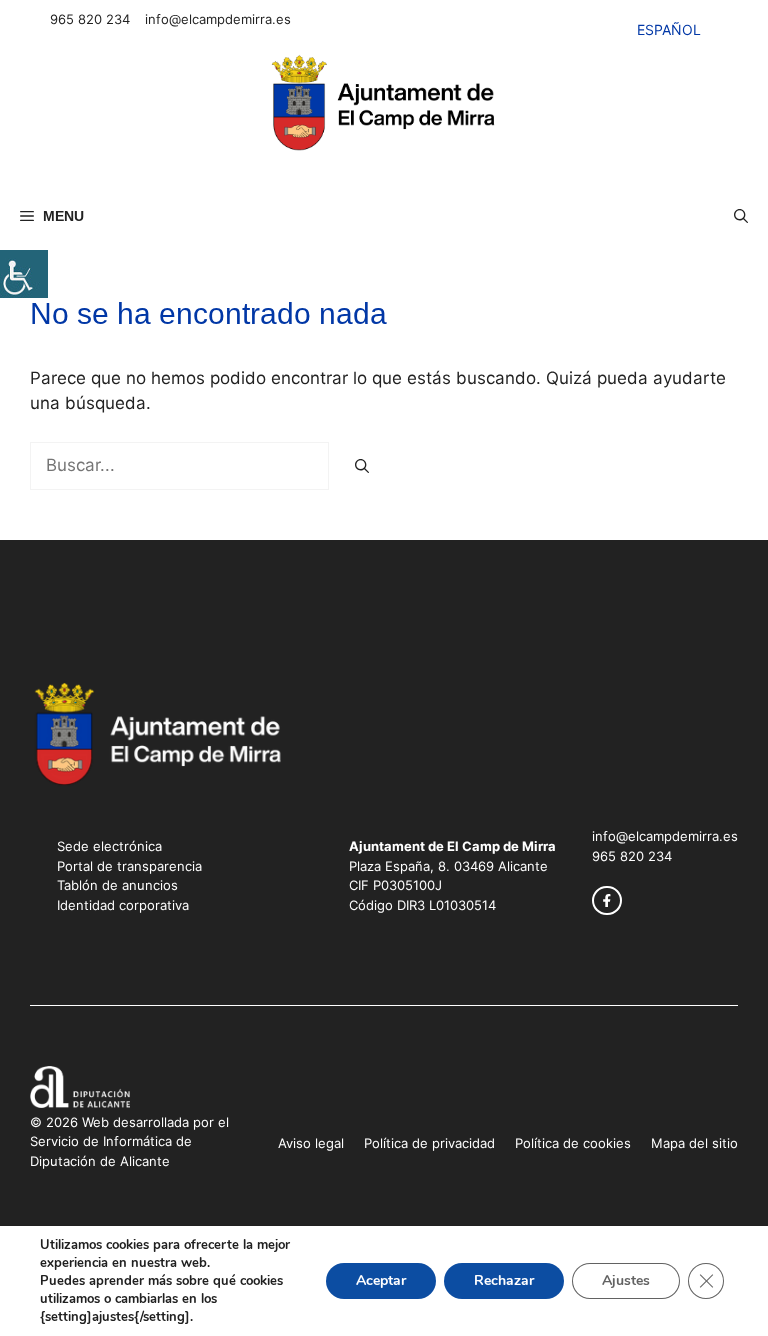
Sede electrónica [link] (109, 846)
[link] (24, 274)
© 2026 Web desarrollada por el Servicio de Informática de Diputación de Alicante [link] (129, 1141)
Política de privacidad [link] (429, 1143)
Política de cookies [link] (573, 1143)
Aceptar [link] (381, 1280)
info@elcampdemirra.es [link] (218, 19)
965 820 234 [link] (90, 19)
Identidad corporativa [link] (123, 905)
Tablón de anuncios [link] (117, 885)
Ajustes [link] (626, 1280)
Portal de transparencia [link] (129, 866)
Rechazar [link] (504, 1280)
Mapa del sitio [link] (694, 1143)
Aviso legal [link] (311, 1143)
